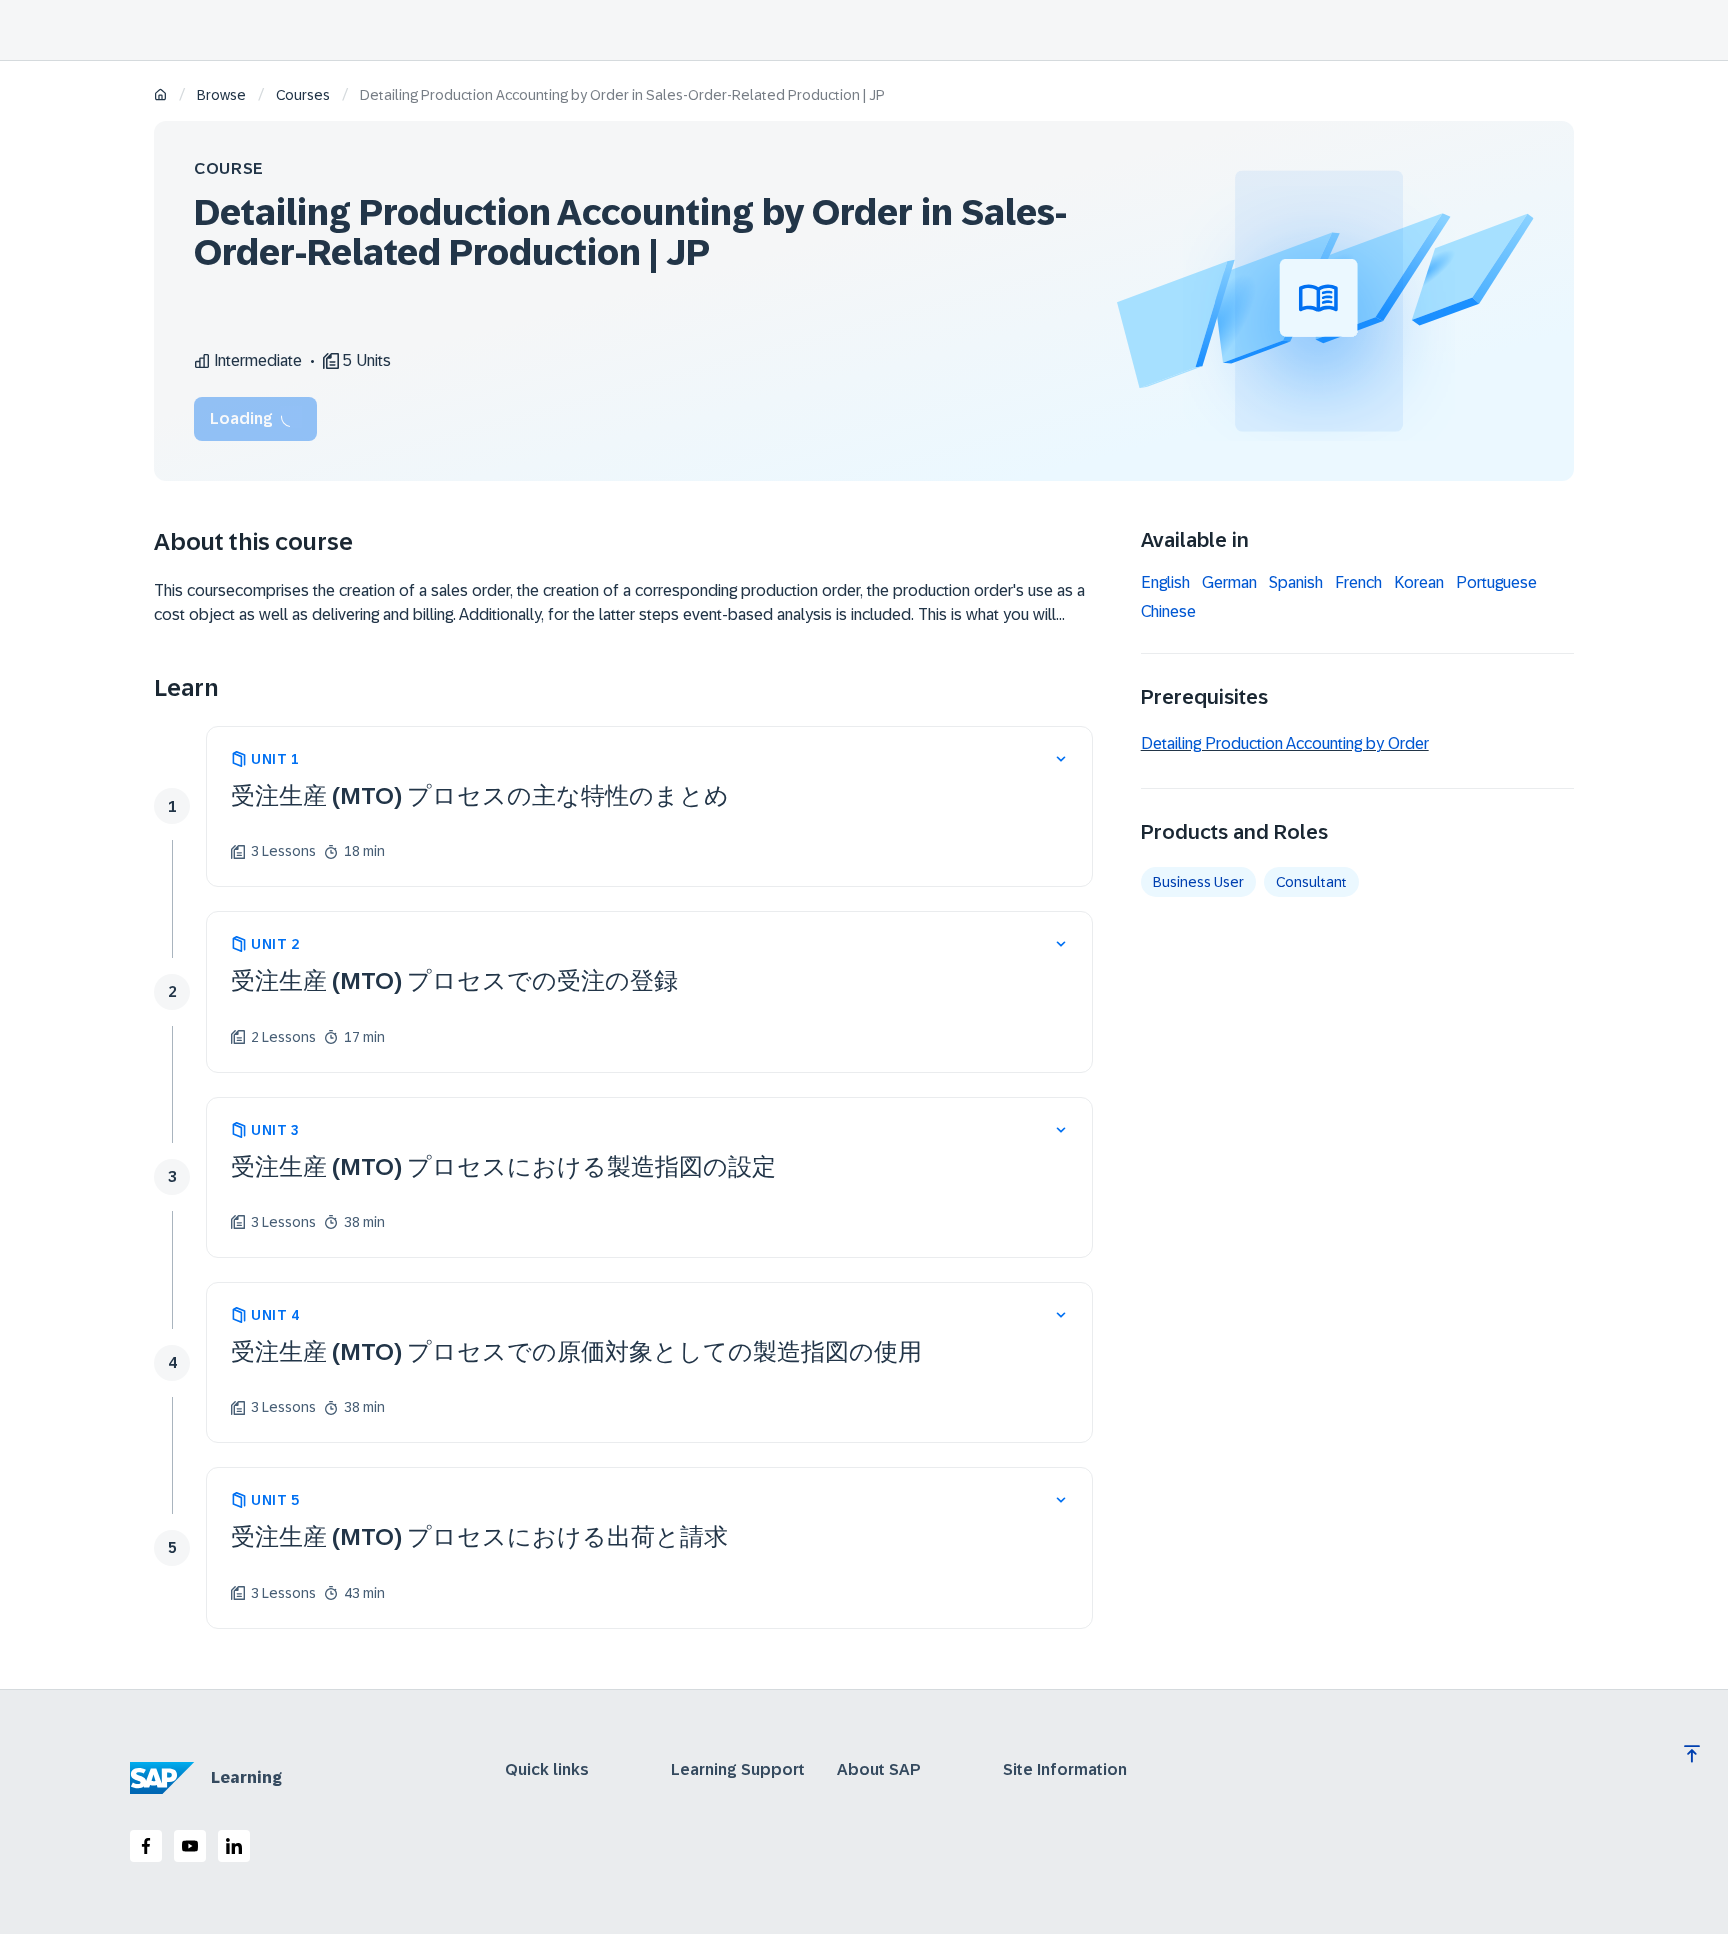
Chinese (1168, 612)
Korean (1419, 583)
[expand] (1061, 759)
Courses (303, 95)
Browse (221, 95)
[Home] (160, 96)
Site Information (1065, 1770)
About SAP (879, 1770)
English (1165, 583)
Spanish (1296, 583)
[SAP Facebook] (146, 1846)
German (1229, 583)
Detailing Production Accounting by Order (1285, 743)
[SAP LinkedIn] (234, 1846)
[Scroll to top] (1692, 1754)
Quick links (547, 1770)
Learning (246, 1777)
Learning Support (738, 1770)
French (1358, 583)
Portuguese (1496, 583)
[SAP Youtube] (190, 1846)
